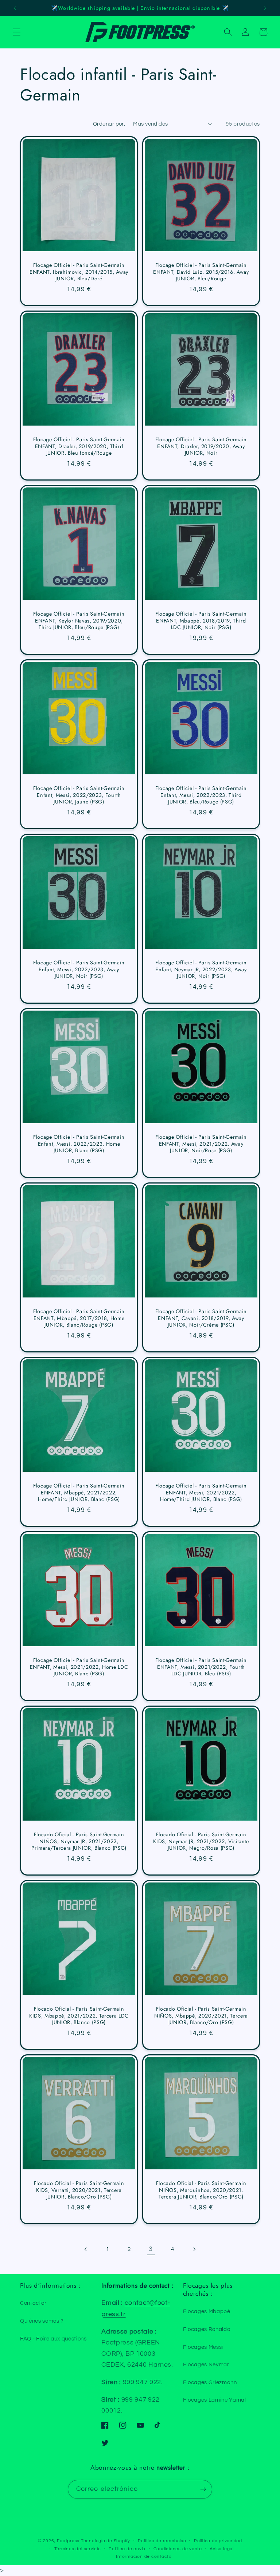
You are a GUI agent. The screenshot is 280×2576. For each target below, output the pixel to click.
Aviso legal (221, 2549)
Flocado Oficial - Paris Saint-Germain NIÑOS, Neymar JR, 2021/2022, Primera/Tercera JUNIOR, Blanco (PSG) (79, 1842)
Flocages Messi (203, 2347)
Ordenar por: (109, 124)
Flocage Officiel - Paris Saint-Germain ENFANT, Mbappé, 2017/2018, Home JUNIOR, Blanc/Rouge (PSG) (79, 1319)
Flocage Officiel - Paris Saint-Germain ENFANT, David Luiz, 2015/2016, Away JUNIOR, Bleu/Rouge (201, 272)
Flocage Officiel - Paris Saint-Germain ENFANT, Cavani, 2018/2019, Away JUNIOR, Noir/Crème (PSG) (201, 1319)
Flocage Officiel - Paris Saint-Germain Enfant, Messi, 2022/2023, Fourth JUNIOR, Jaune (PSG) (79, 795)
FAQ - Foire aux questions (53, 2339)
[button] (17, 32)
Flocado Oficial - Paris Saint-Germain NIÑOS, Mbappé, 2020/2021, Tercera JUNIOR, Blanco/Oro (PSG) (201, 2016)
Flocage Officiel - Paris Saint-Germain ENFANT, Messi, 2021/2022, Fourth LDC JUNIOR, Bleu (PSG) (201, 1667)
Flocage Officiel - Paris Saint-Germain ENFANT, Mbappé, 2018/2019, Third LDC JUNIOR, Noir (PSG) (201, 621)
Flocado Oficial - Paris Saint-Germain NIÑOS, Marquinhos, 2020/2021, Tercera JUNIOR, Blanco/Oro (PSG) (201, 2190)
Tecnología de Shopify (106, 2541)
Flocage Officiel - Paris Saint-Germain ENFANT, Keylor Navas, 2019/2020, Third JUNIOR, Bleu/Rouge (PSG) (79, 621)
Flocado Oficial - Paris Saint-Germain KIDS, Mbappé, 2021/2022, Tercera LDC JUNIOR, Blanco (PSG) (79, 2016)
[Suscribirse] (203, 2489)
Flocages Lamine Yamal (215, 2400)
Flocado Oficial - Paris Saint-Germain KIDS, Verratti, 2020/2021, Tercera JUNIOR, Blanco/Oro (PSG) (79, 2190)
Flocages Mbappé (207, 2311)
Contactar (33, 2303)
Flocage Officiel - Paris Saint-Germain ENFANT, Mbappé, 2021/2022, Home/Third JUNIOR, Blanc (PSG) (79, 1493)
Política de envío (127, 2549)
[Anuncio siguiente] (265, 8)
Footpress (68, 2541)
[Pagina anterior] (86, 2249)
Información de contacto (144, 2557)
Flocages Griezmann (210, 2382)
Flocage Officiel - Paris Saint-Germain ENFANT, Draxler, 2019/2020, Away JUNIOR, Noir (201, 447)
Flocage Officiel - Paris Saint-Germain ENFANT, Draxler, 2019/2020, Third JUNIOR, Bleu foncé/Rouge (79, 447)
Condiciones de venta (178, 2549)
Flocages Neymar (206, 2364)
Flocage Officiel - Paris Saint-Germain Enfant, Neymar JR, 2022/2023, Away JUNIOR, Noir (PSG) (201, 970)
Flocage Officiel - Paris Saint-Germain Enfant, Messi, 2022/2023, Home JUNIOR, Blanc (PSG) (79, 1144)
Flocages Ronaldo (207, 2329)
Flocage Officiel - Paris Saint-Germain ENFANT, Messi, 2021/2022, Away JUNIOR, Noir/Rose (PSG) (201, 1144)
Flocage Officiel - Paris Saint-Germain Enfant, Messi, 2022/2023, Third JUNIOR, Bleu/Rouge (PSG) (201, 795)
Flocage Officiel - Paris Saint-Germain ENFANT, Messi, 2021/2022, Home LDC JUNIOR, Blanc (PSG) (79, 1667)
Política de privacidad (218, 2541)
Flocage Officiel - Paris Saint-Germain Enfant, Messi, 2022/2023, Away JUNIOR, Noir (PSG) (79, 970)
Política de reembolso (162, 2541)
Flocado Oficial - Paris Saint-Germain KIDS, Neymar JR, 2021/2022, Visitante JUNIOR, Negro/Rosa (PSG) (201, 1842)
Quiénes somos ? (42, 2321)
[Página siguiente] (194, 2249)
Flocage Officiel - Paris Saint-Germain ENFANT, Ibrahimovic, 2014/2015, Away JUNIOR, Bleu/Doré (79, 272)
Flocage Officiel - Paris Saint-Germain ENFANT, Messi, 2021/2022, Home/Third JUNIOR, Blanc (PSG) (201, 1493)
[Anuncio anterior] (15, 8)
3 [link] (151, 2249)
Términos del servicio (78, 2549)
